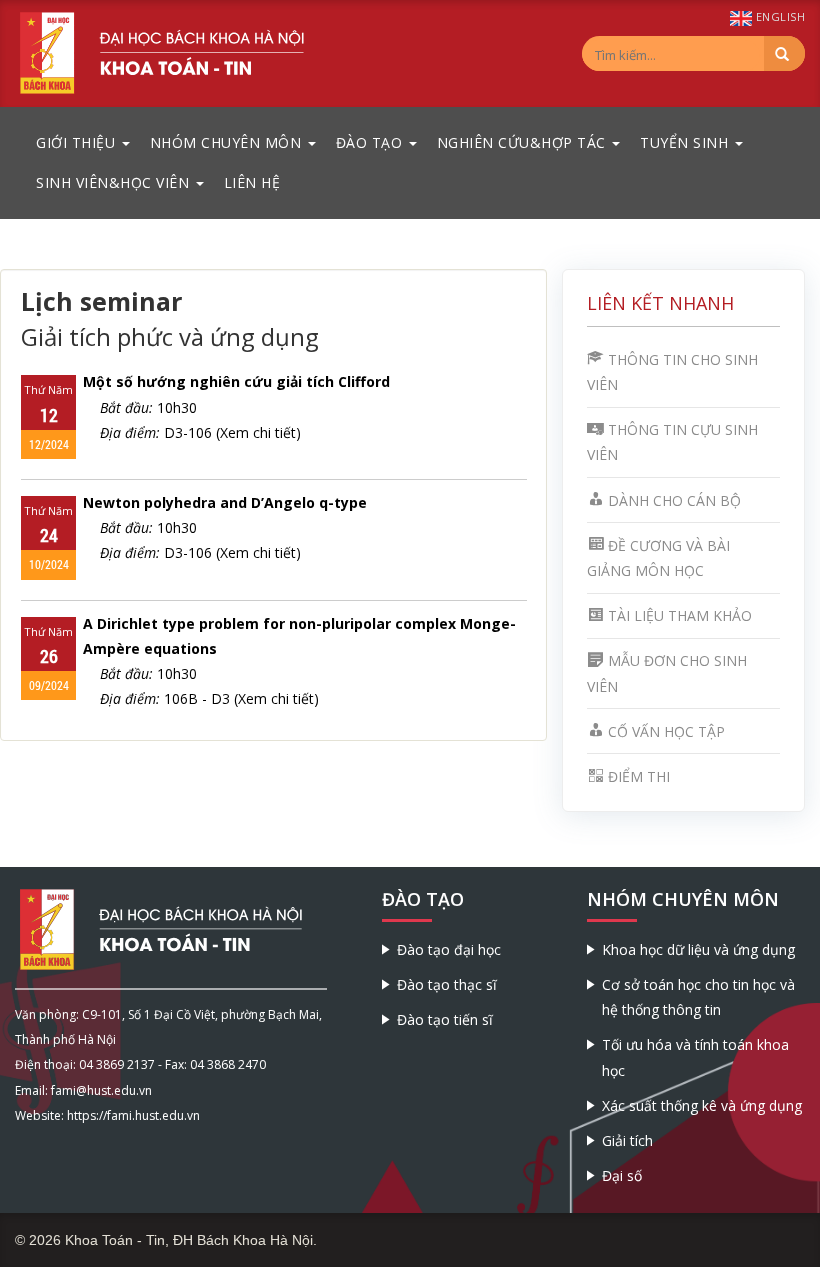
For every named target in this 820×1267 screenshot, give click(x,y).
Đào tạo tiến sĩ (445, 1019)
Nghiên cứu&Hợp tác (524, 142)
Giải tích (627, 1140)
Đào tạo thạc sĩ (447, 984)
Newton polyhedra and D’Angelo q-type (225, 502)
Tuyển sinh (686, 142)
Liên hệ (252, 182)
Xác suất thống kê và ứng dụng (702, 1105)
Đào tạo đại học (449, 949)
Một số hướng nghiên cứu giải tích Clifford (236, 381)
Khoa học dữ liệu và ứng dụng (698, 949)
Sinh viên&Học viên (115, 182)
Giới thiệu (78, 142)
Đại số (622, 1175)
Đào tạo (371, 142)
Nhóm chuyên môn (228, 142)
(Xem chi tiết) (258, 432)
